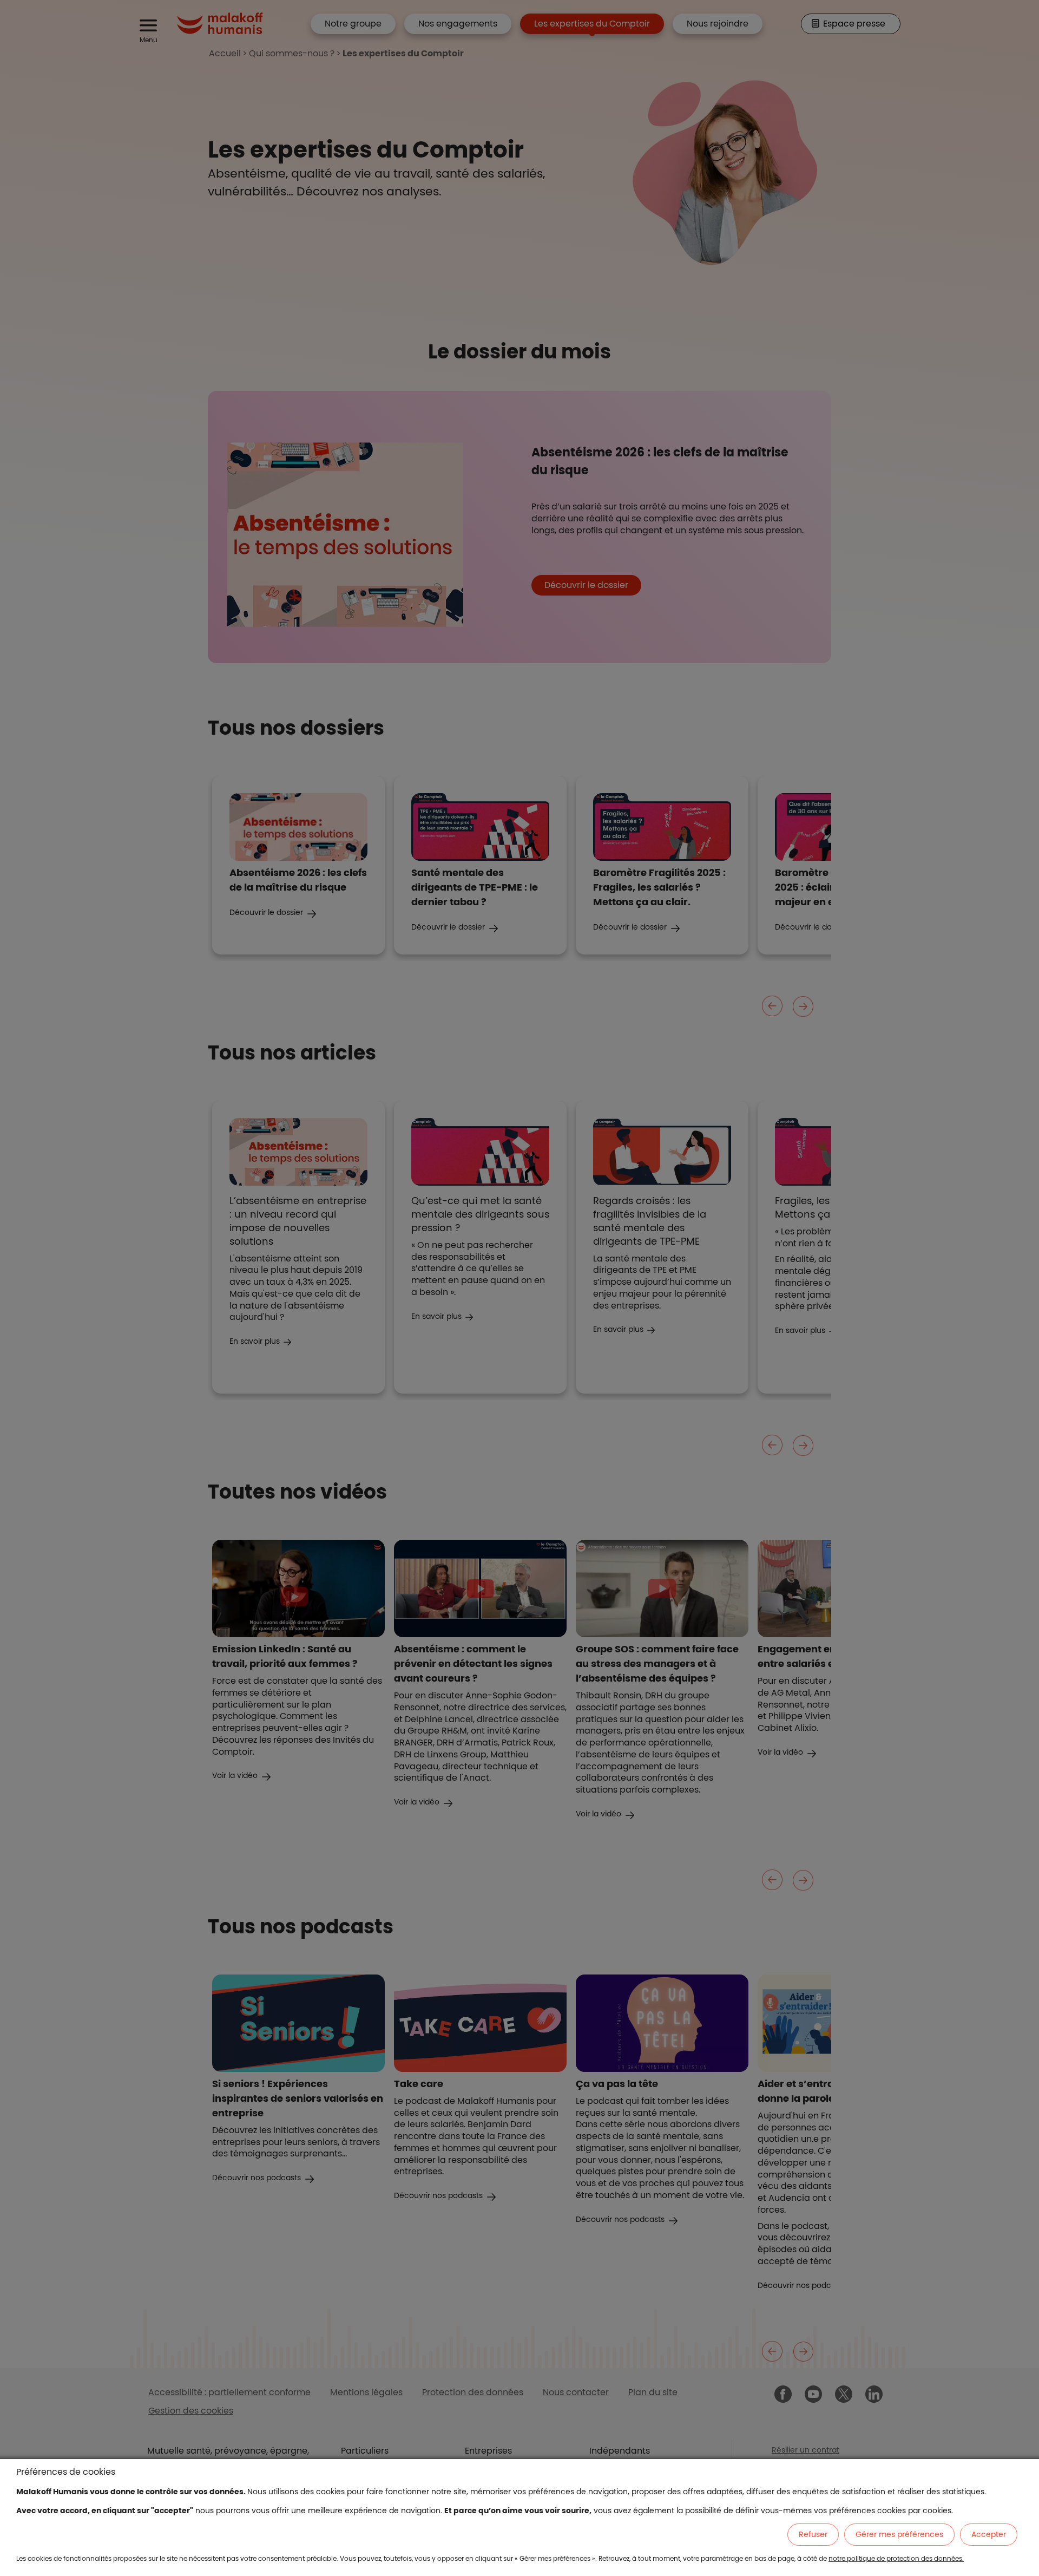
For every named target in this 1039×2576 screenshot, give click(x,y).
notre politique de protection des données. (896, 2558)
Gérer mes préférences (899, 2534)
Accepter (989, 2534)
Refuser (813, 2534)
